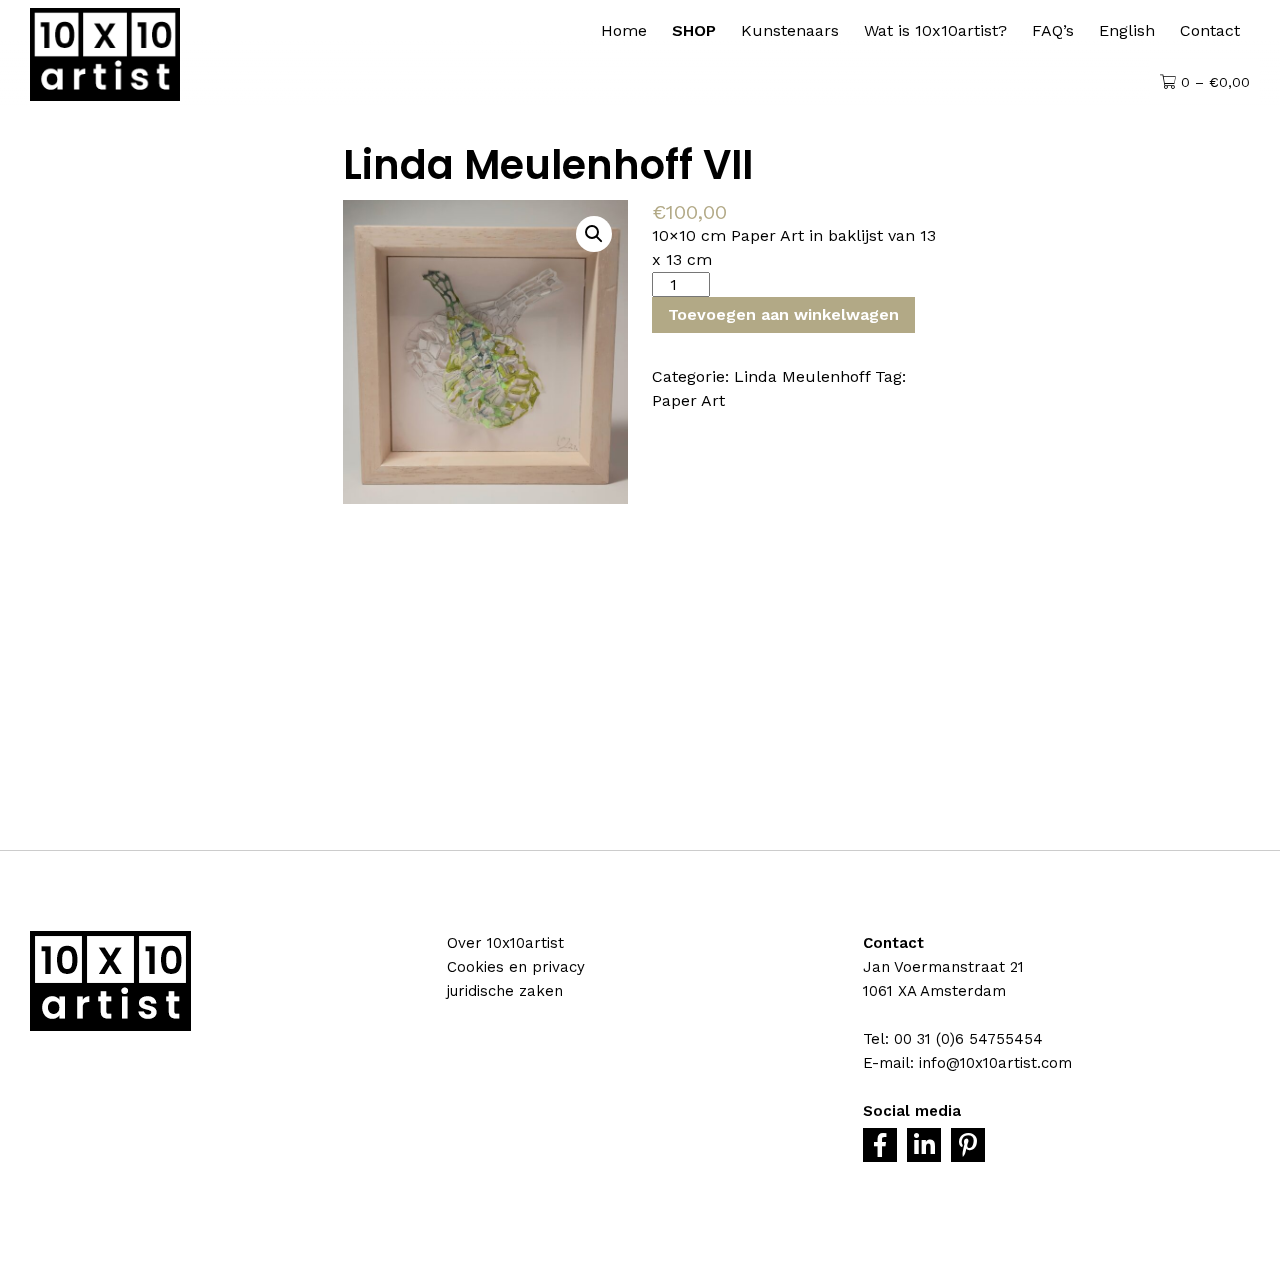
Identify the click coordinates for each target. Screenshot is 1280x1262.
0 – (1213, 82)
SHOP (694, 30)
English (1127, 30)
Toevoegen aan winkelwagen (783, 314)
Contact (1210, 30)
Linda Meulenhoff (802, 376)
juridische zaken (505, 991)
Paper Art (688, 400)
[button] (594, 234)
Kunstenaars (790, 30)
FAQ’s (1053, 30)
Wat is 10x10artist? (935, 30)
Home (624, 30)
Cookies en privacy (516, 967)
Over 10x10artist (505, 943)
